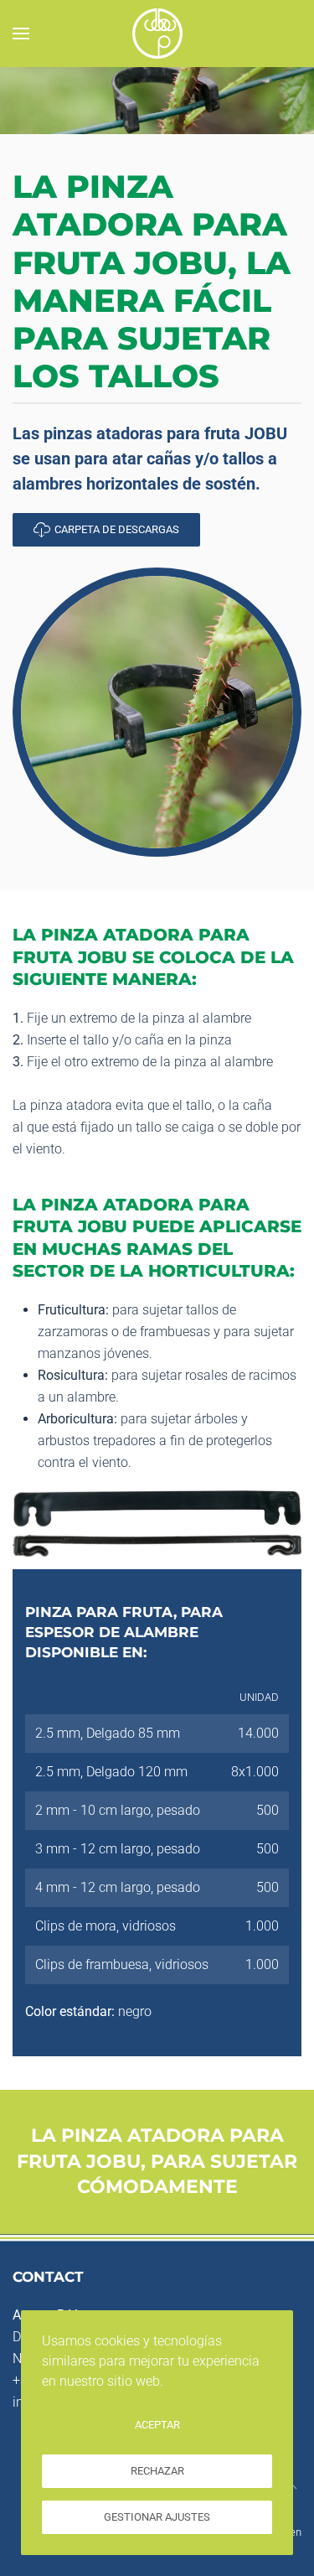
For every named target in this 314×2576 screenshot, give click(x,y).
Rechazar (157, 2471)
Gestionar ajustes (157, 2517)
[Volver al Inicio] (157, 34)
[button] (21, 34)
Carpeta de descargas (117, 529)
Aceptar (157, 2425)
